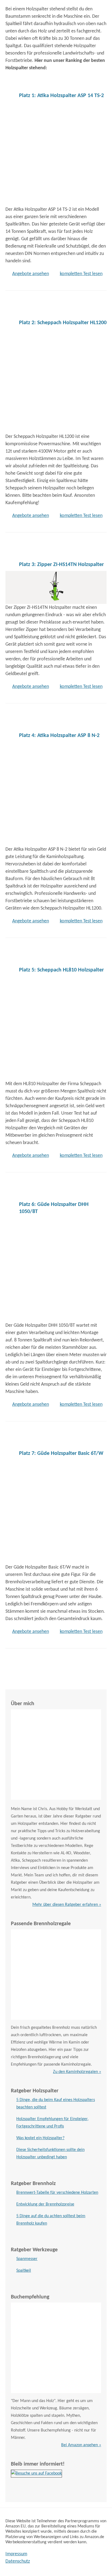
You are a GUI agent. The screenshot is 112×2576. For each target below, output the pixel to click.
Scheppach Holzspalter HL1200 (63, 323)
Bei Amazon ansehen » (81, 2445)
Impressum (16, 2554)
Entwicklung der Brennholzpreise (45, 2204)
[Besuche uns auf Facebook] (36, 2473)
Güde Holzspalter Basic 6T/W (61, 1453)
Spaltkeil (24, 2271)
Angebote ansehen (31, 274)
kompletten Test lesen (81, 274)
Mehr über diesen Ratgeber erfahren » (67, 1905)
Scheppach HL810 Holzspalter (61, 970)
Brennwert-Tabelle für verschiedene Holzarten (57, 2193)
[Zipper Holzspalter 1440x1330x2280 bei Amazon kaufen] (56, 586)
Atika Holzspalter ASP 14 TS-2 (61, 96)
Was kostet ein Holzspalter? (40, 2138)
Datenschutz (18, 2561)
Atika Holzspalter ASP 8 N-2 (59, 736)
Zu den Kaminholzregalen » (77, 2072)
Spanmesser (27, 2259)
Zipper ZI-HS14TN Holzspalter (61, 565)
